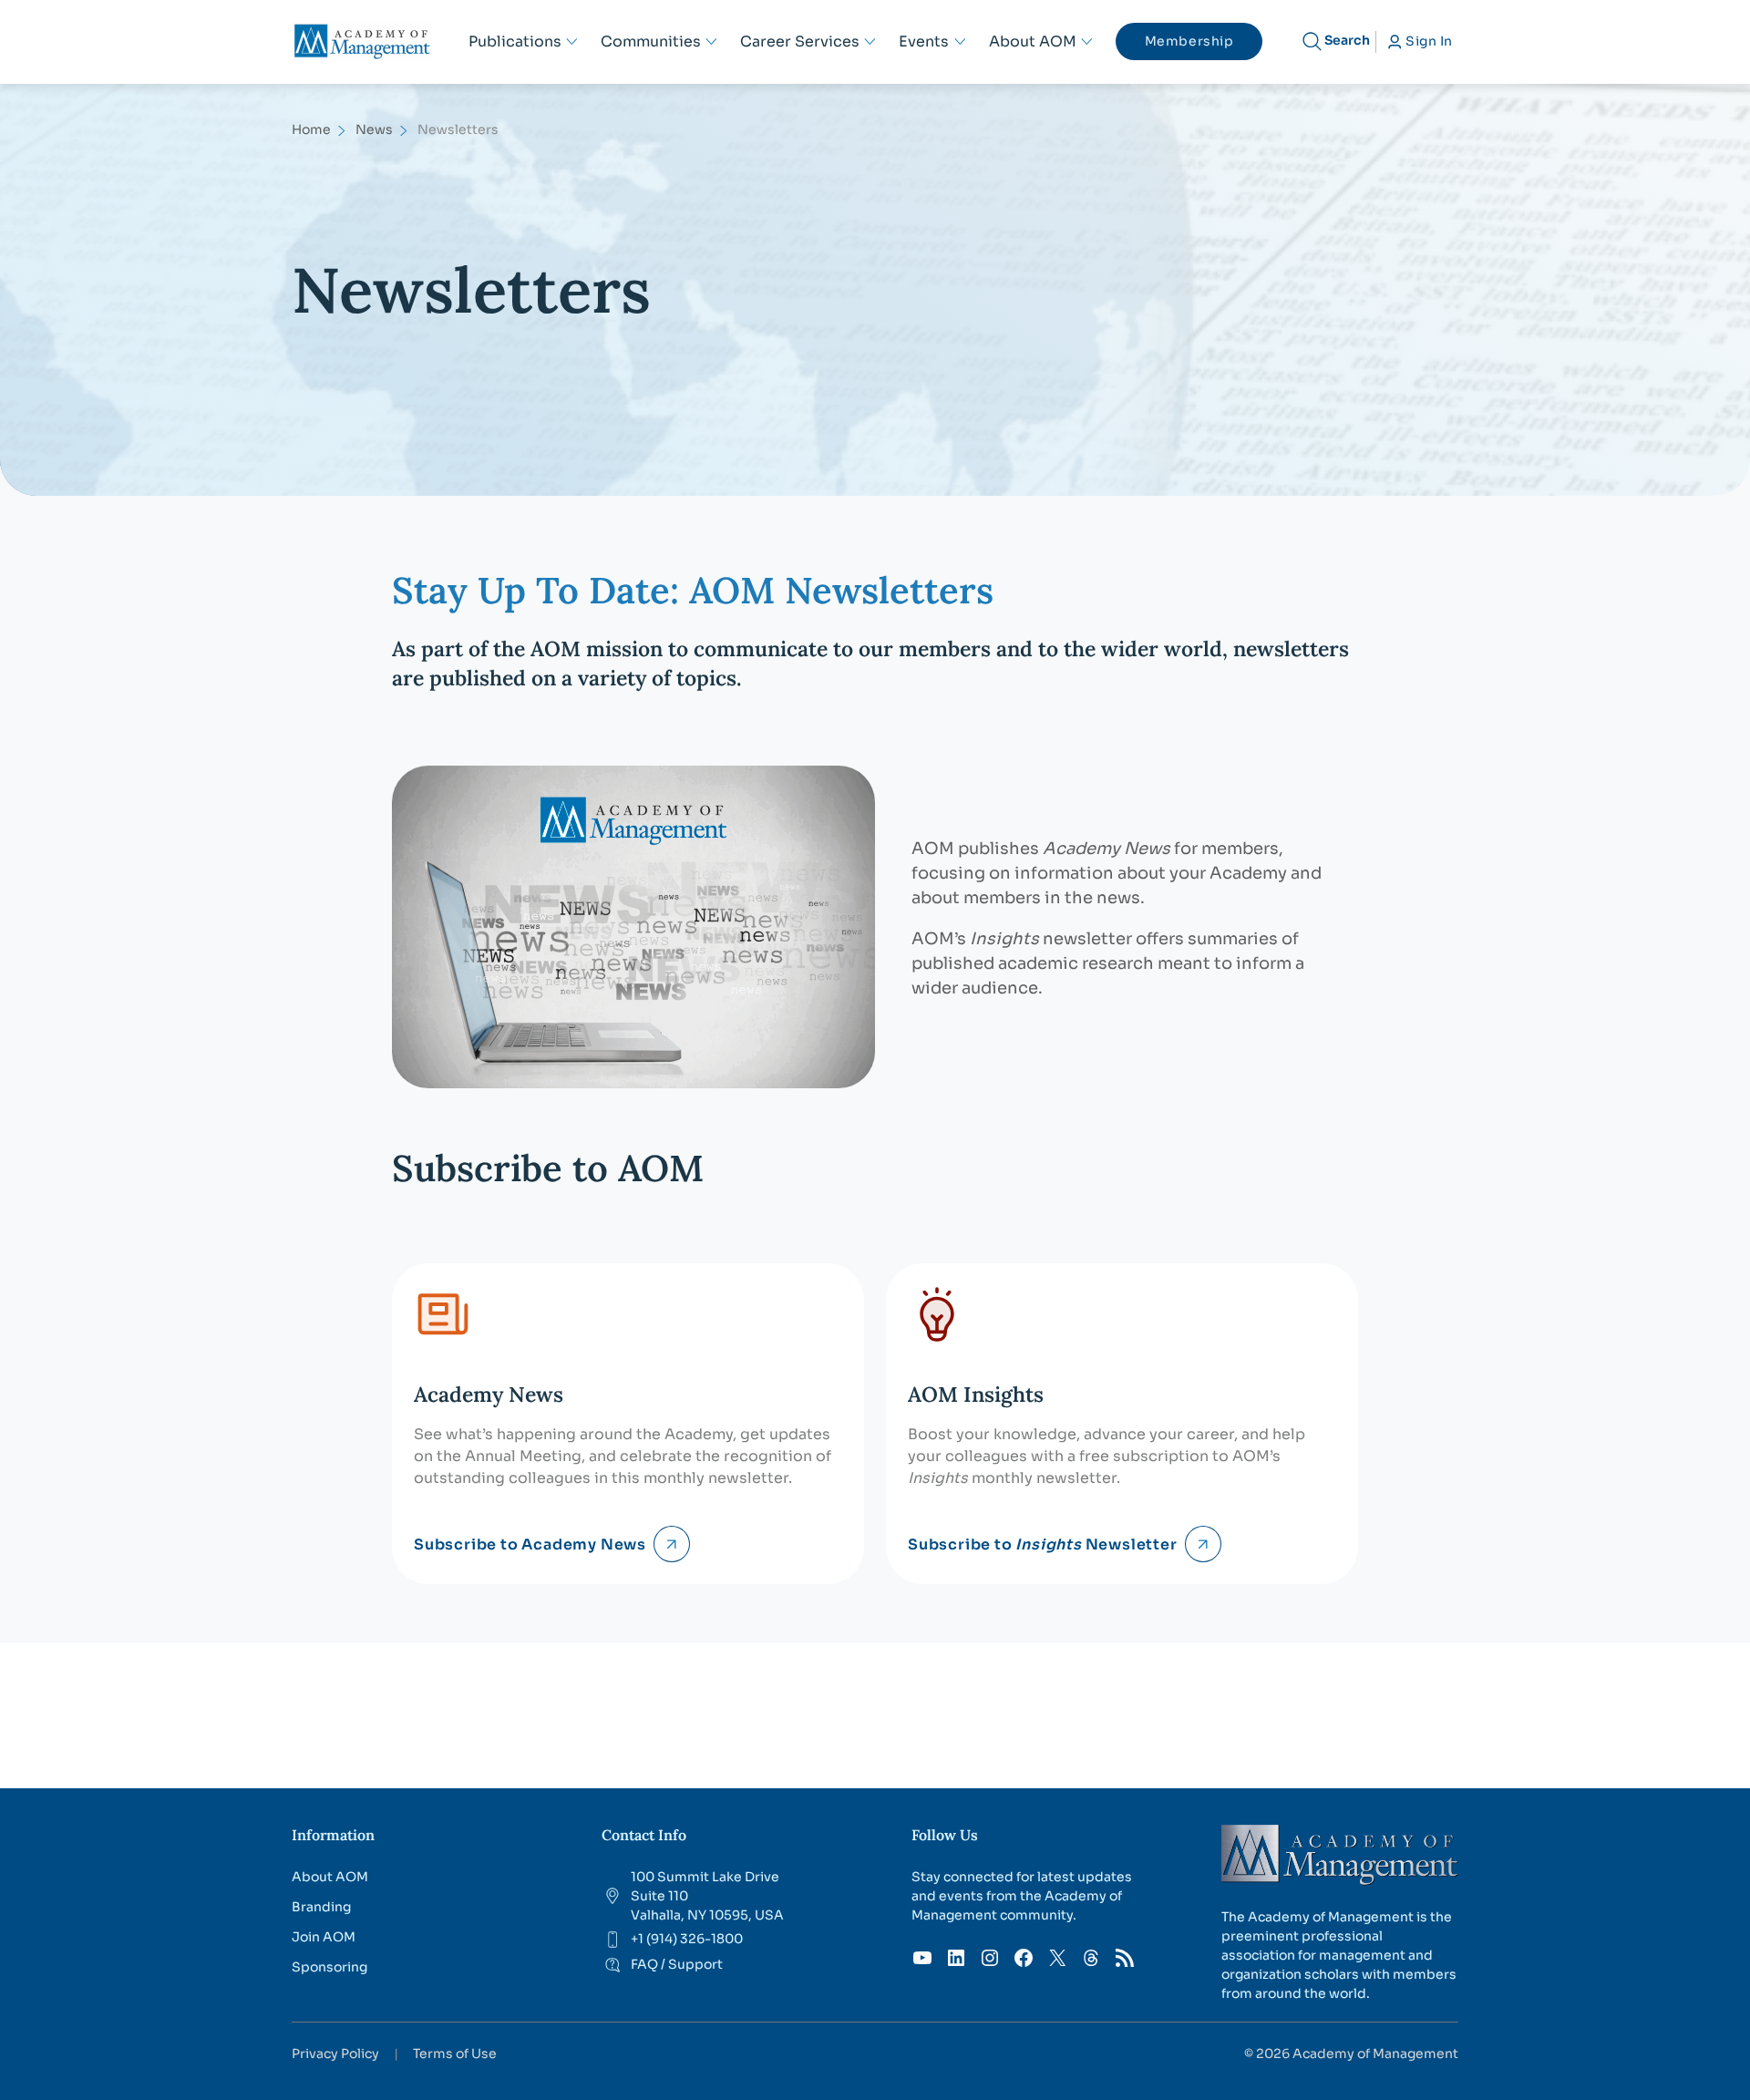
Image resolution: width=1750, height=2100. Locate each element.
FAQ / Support (677, 1964)
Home (311, 129)
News (374, 129)
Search (1347, 40)
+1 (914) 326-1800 (687, 1939)
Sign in (1429, 41)
